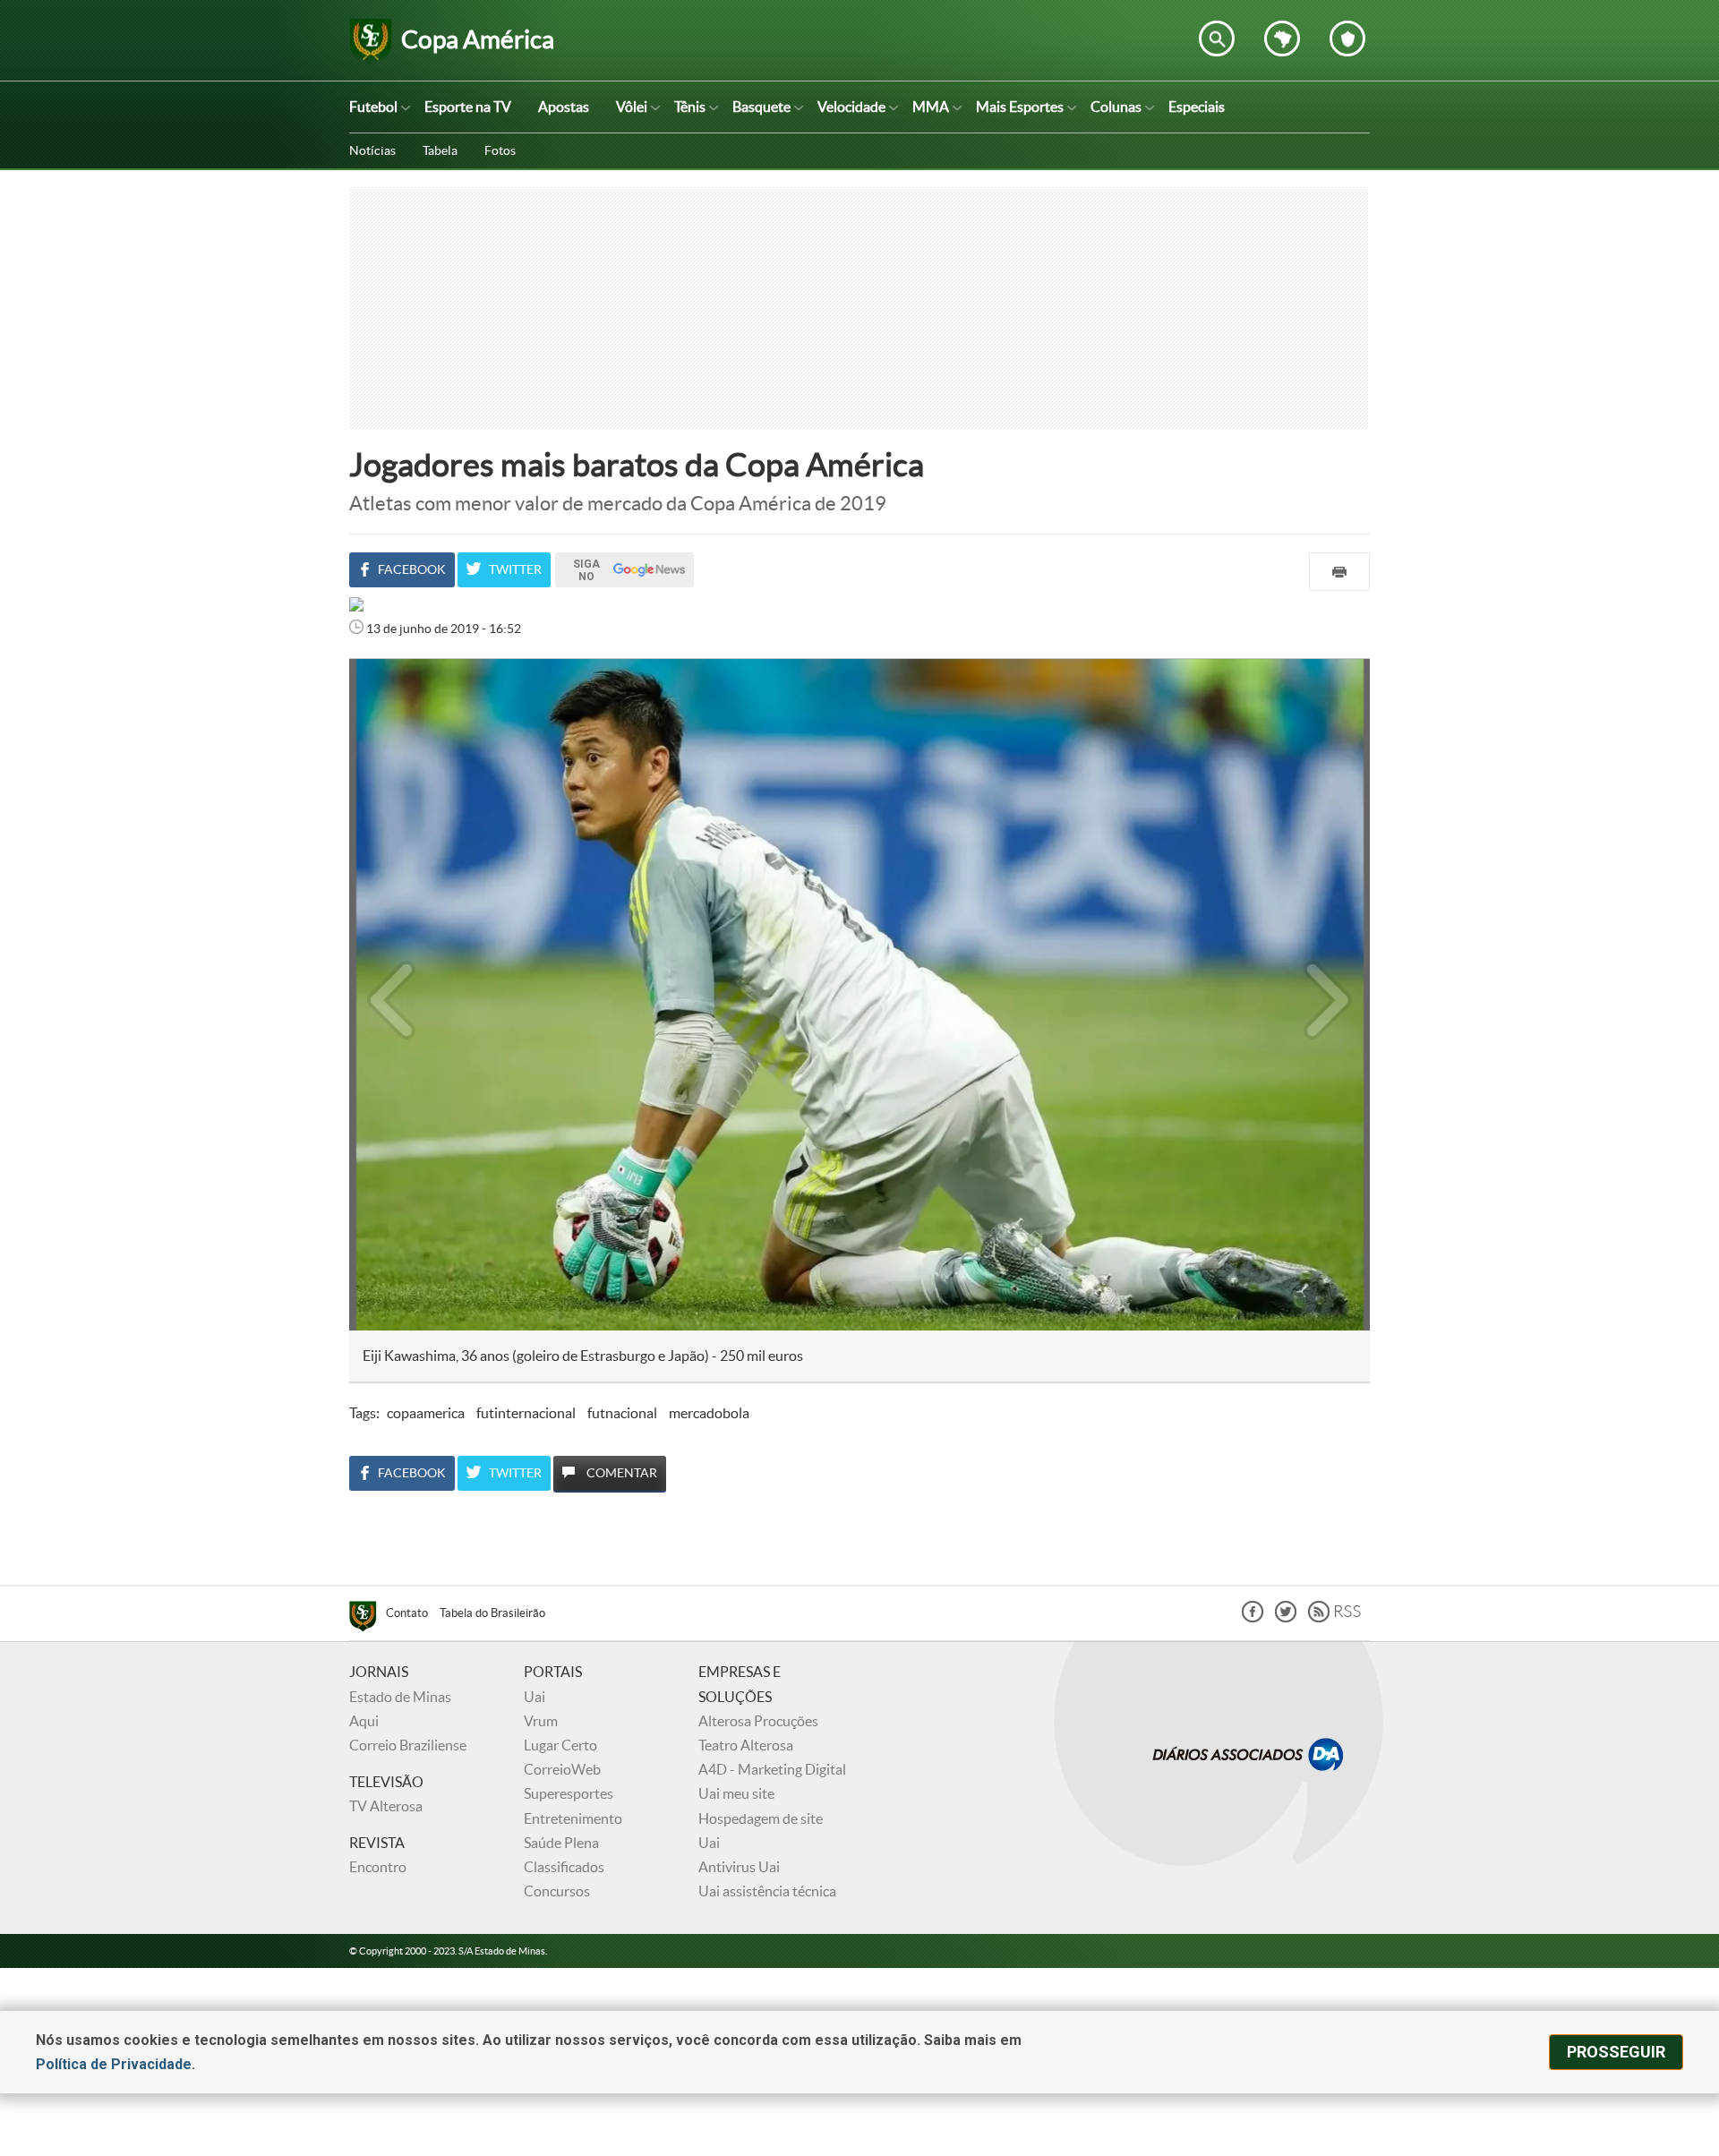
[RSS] (1334, 1617)
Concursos (557, 1891)
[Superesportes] (368, 1619)
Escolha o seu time (1347, 38)
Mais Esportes (1020, 107)
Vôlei (632, 107)
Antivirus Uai (739, 1867)
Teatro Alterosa (746, 1745)
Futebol (373, 107)
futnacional (622, 1413)
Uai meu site (736, 1793)
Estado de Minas (400, 1697)
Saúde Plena (561, 1843)
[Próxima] (1328, 995)
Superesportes (569, 1793)
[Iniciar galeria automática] (392, 698)
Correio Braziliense (408, 1745)
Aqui (364, 1721)
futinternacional (526, 1413)
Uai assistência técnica (767, 1891)
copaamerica (426, 1413)
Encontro (378, 1867)
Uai (535, 1697)
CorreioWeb (562, 1769)
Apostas (564, 107)
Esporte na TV (468, 107)
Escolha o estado (1282, 38)
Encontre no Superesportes (1217, 38)
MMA (931, 107)
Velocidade (851, 107)
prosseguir (1616, 2052)
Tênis (690, 107)
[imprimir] (1339, 572)
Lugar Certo (560, 1745)
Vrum (541, 1721)
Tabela (440, 150)
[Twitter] (1286, 1617)
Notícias (372, 150)
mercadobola (709, 1413)
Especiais (1197, 107)
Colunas (1116, 107)
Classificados (564, 1867)
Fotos (500, 150)
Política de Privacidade (114, 2064)
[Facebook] (1253, 1617)
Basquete (761, 107)
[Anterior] (382, 995)
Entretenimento (573, 1818)
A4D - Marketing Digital (772, 1769)
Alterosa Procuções (758, 1721)
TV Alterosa (386, 1806)
